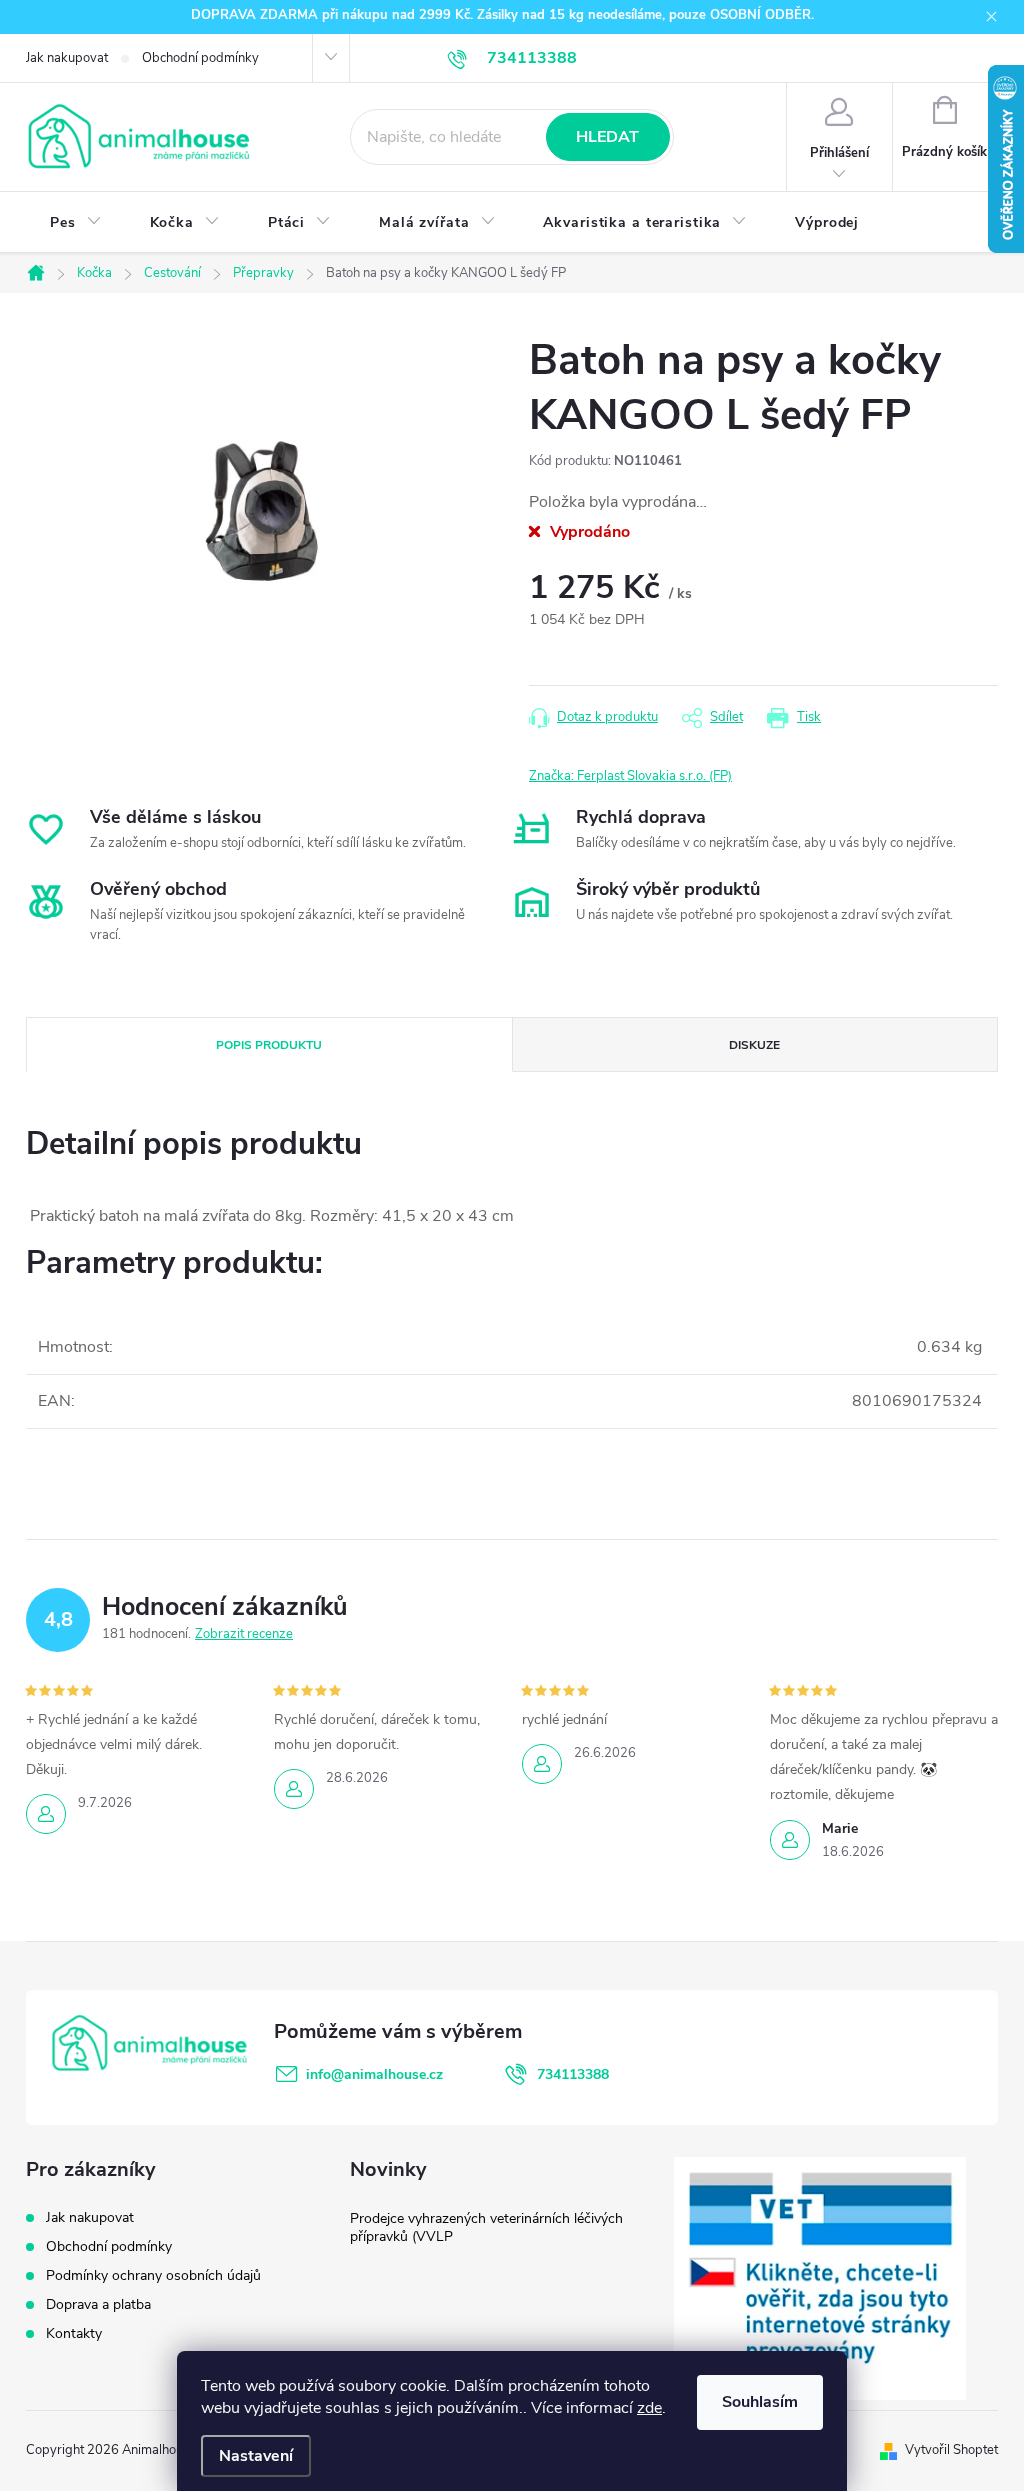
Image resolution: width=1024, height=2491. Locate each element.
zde (649, 2408)
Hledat (607, 137)
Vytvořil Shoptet (951, 2450)
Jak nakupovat (67, 58)
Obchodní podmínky (200, 58)
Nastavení (256, 2456)
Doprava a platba (98, 2304)
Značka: (630, 776)
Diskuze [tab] (754, 1045)
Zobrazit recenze (244, 1634)
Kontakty (74, 2333)
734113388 (573, 2074)
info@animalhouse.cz (374, 2074)
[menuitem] (76, 223)
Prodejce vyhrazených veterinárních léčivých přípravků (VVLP (486, 2227)
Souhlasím (760, 2402)
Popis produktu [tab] (269, 1045)
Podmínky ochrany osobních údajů (153, 2275)
